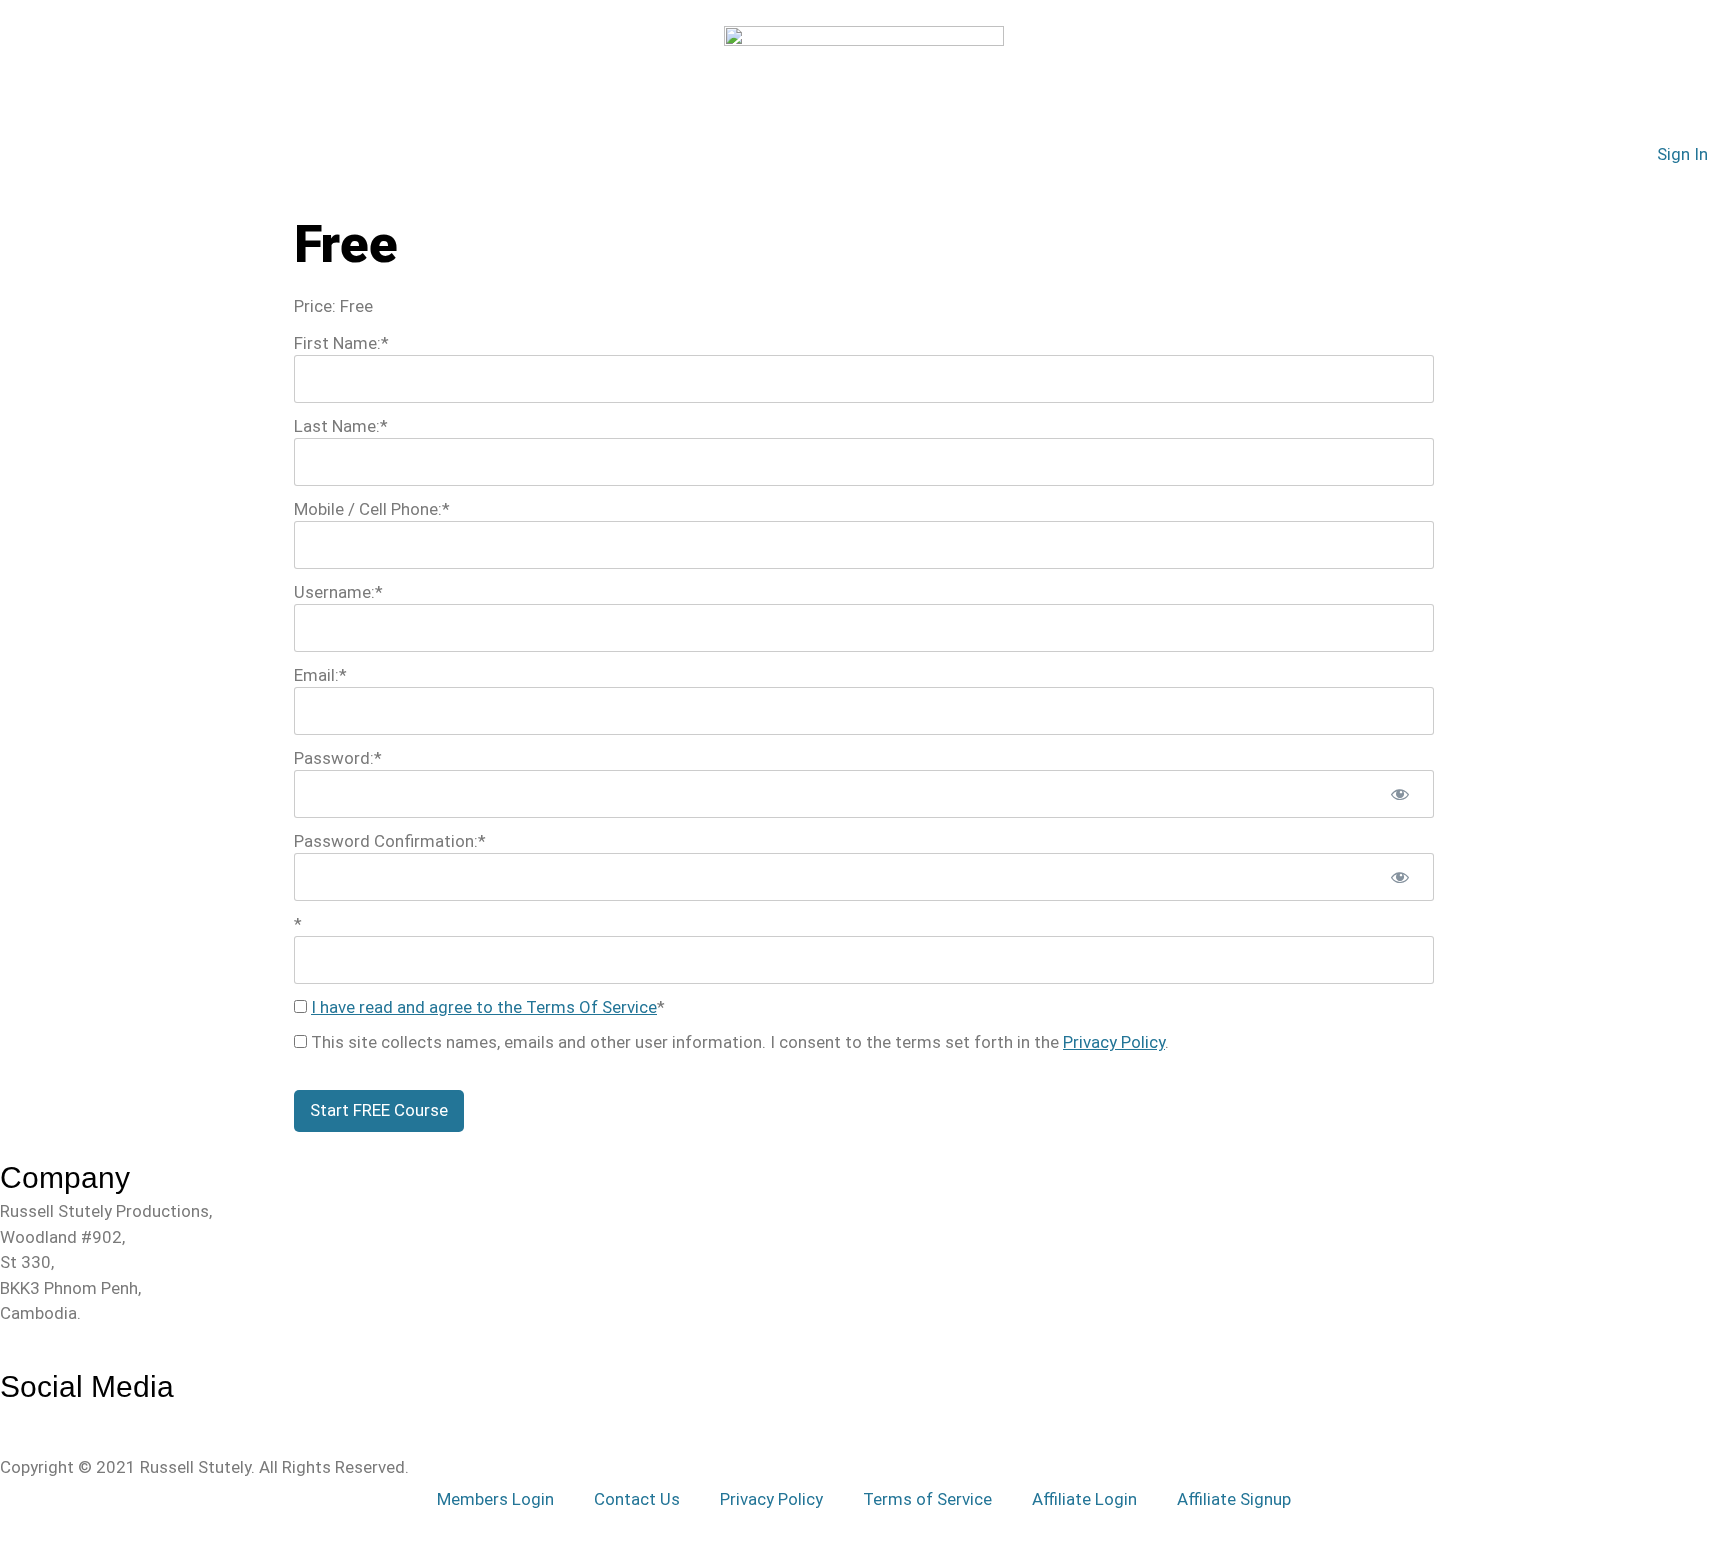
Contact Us (637, 1499)
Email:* (320, 675)
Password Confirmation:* (390, 841)
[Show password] (1400, 794)
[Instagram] (71, 1417)
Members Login (495, 1499)
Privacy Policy (1114, 1042)
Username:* (338, 592)
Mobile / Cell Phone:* (372, 509)
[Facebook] (8, 1417)
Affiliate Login (1084, 1499)
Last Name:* (341, 426)
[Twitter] (29, 1417)
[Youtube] (50, 1417)
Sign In (1682, 154)
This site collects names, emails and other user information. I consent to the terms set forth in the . (738, 1042)
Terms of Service (927, 1499)
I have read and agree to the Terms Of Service (484, 1007)
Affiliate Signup (1234, 1499)
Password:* (338, 758)
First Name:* (341, 343)
